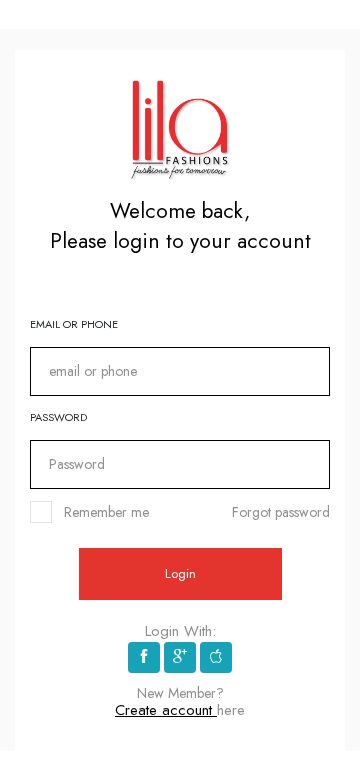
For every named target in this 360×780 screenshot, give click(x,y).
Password (58, 417)
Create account (166, 710)
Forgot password (281, 512)
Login (180, 573)
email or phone (74, 324)
